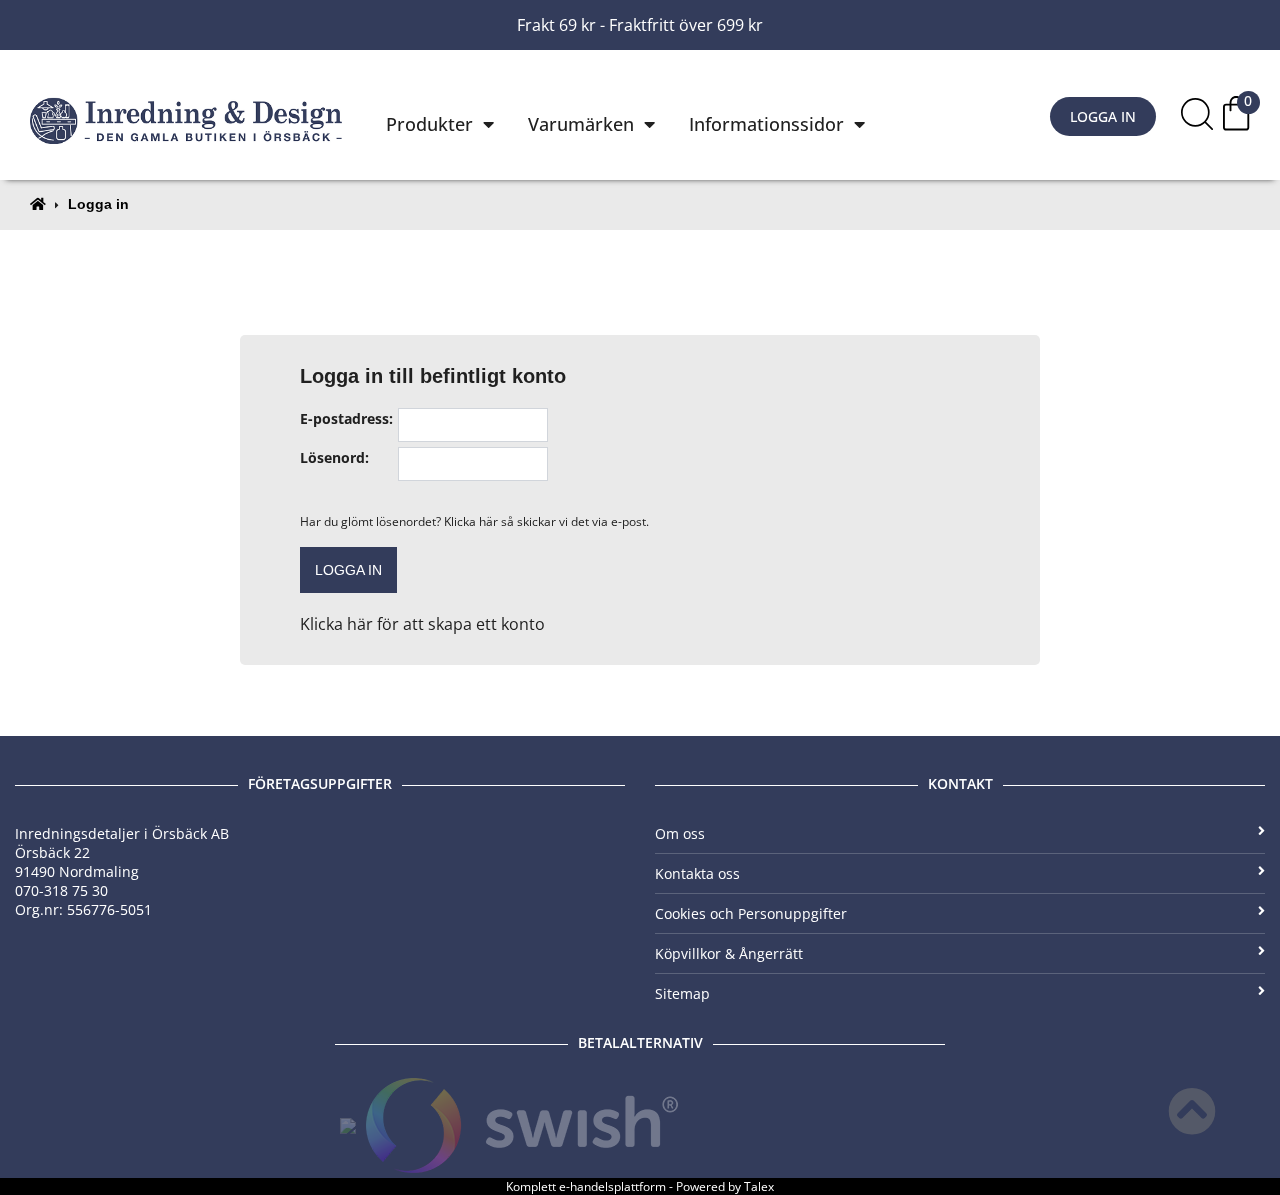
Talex (759, 1186)
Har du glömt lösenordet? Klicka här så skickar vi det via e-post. (474, 521)
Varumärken (581, 124)
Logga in (1103, 116)
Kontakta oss (697, 873)
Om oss (680, 833)
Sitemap (682, 993)
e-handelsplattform (612, 1186)
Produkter (429, 124)
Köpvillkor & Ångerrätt (729, 953)
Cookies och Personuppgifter (751, 913)
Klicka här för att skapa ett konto (422, 624)
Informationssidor (766, 124)
